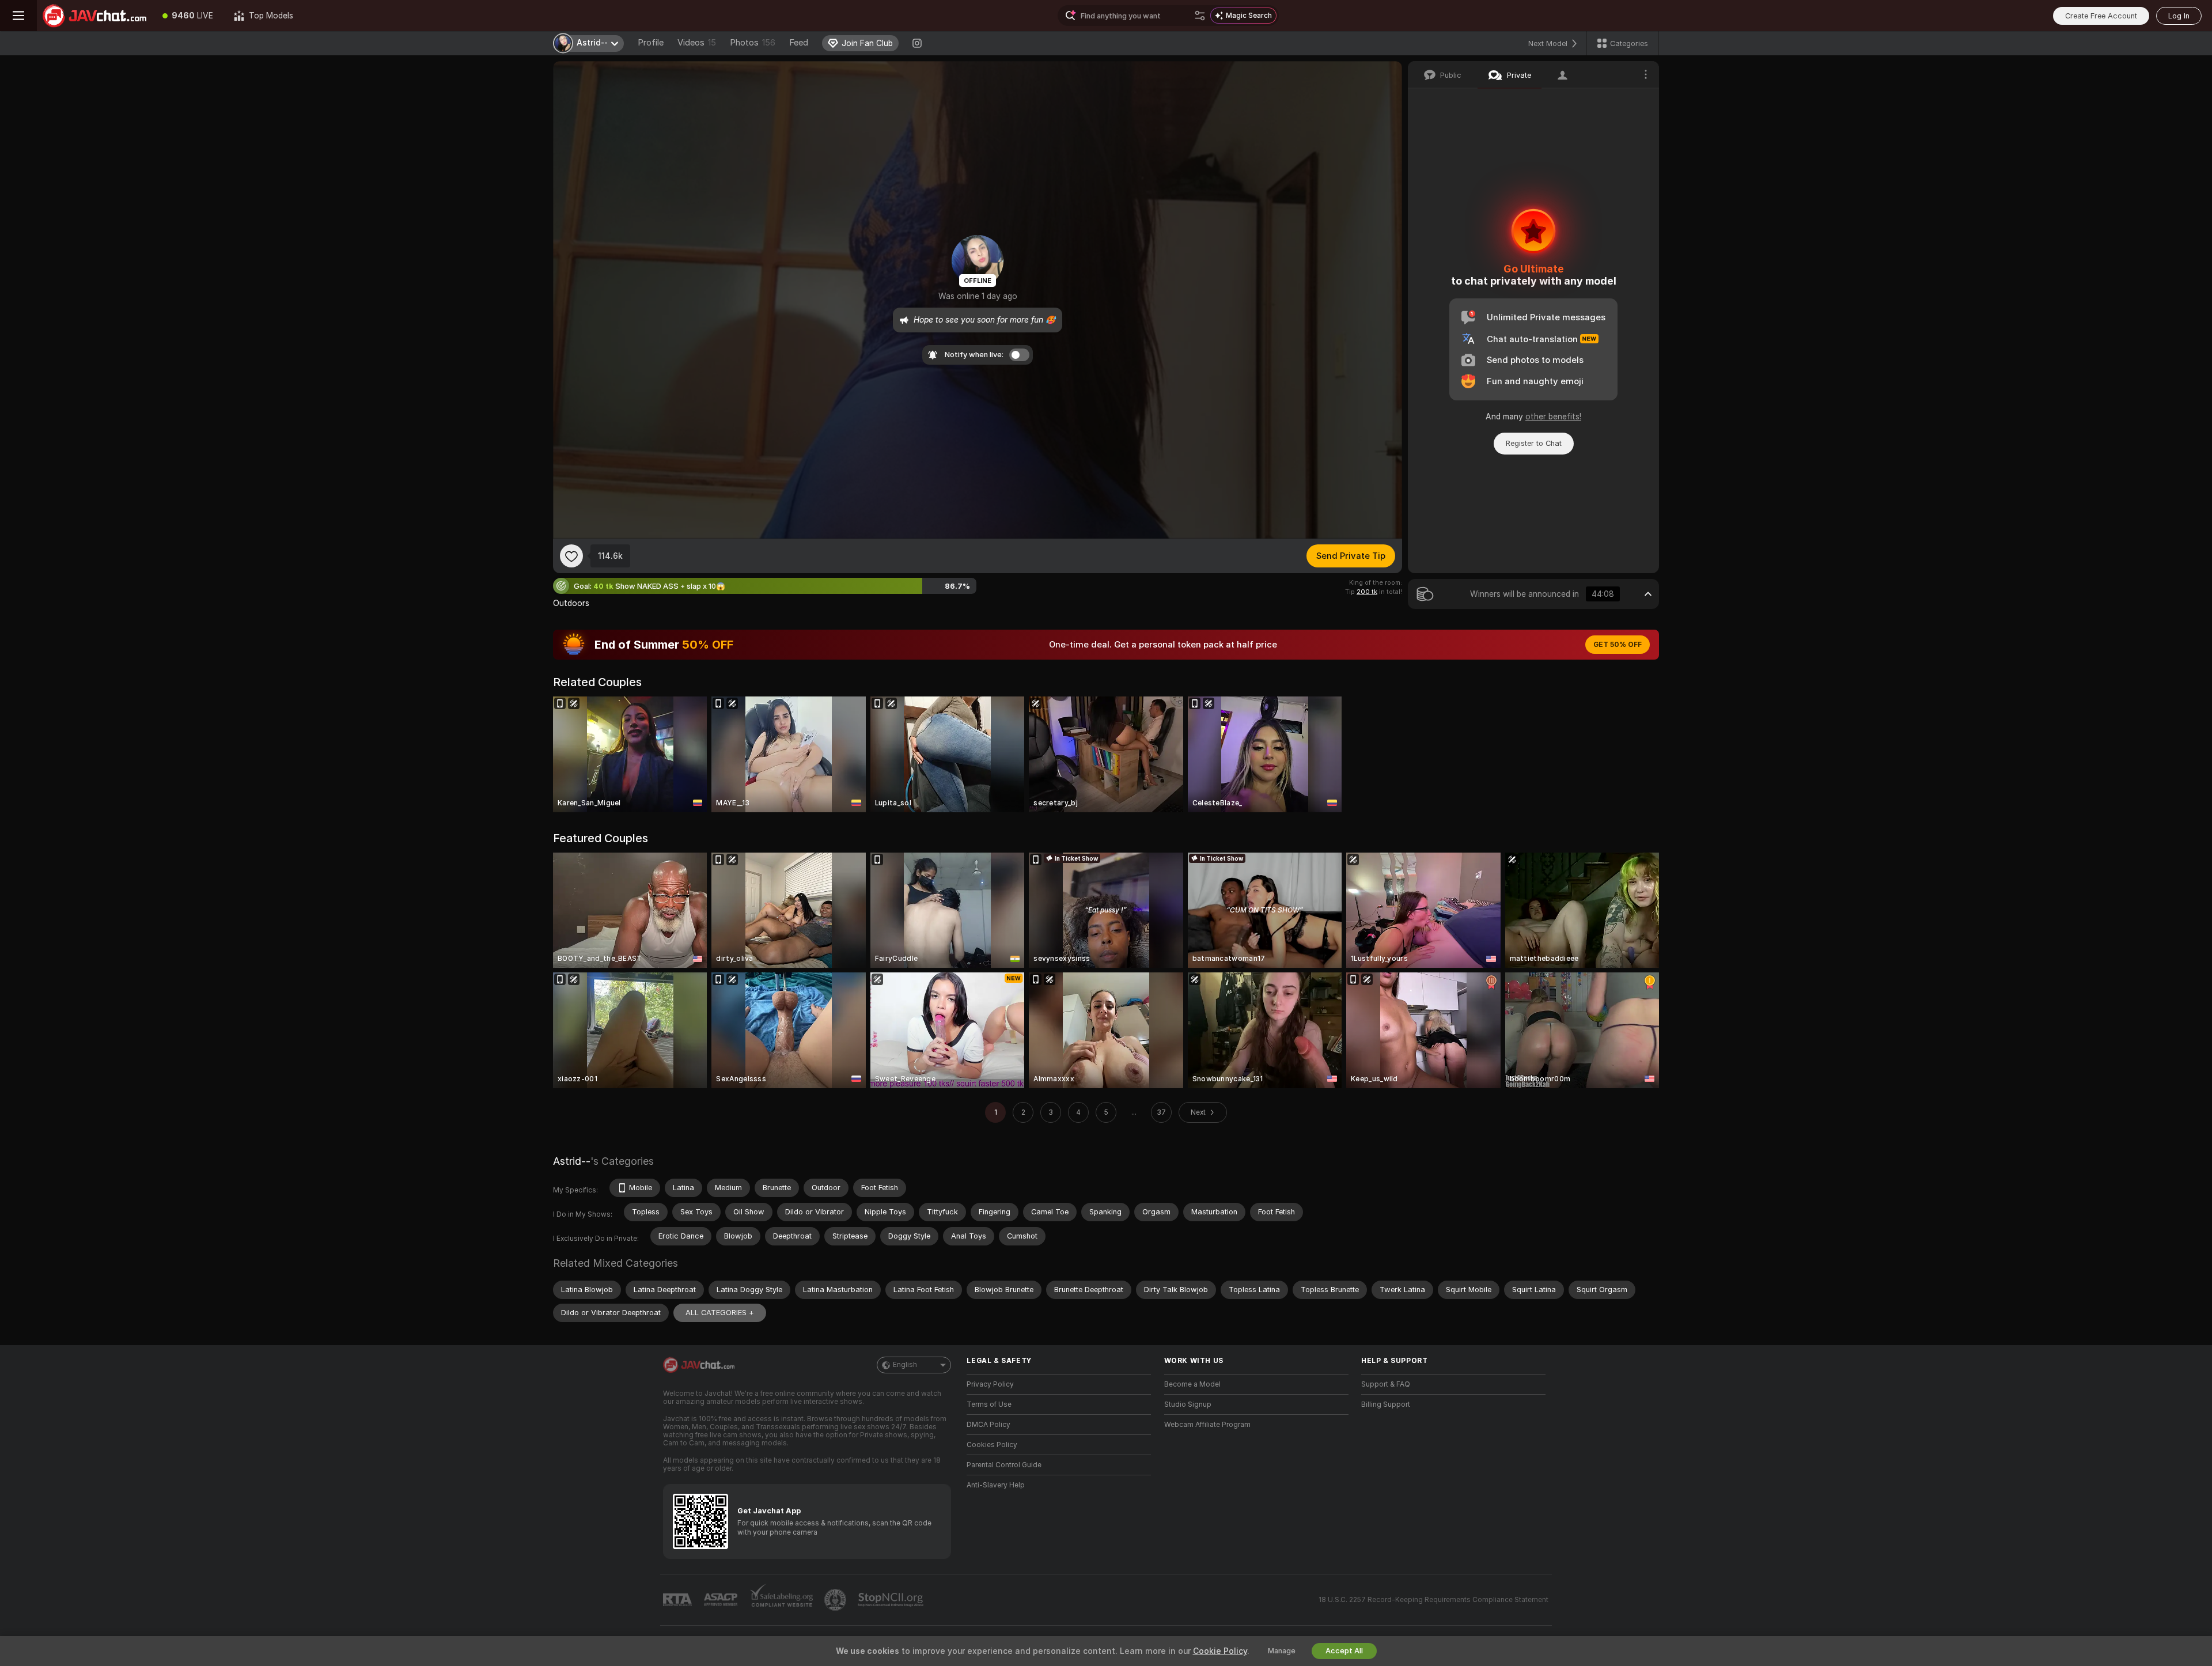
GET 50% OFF (1618, 645)
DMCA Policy (988, 1425)
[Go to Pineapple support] (836, 1600)
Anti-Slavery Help (996, 1485)
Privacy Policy (990, 1384)
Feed (799, 43)
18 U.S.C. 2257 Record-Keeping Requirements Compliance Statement (1433, 1600)
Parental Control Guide (1004, 1465)
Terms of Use (989, 1404)
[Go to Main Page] (94, 16)
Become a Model (1192, 1384)
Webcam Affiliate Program (1207, 1425)
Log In (2179, 16)
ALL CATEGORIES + (720, 1313)
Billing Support (1386, 1404)
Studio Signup (1188, 1404)
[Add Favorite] (571, 556)
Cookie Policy (1220, 1651)
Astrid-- (572, 1161)
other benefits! (1553, 416)
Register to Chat (1534, 443)
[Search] (1200, 16)
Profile (651, 43)
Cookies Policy (992, 1445)
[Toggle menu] (18, 16)
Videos (697, 43)
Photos (753, 43)
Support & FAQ (1386, 1384)
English (905, 1365)
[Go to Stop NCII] (892, 1600)
